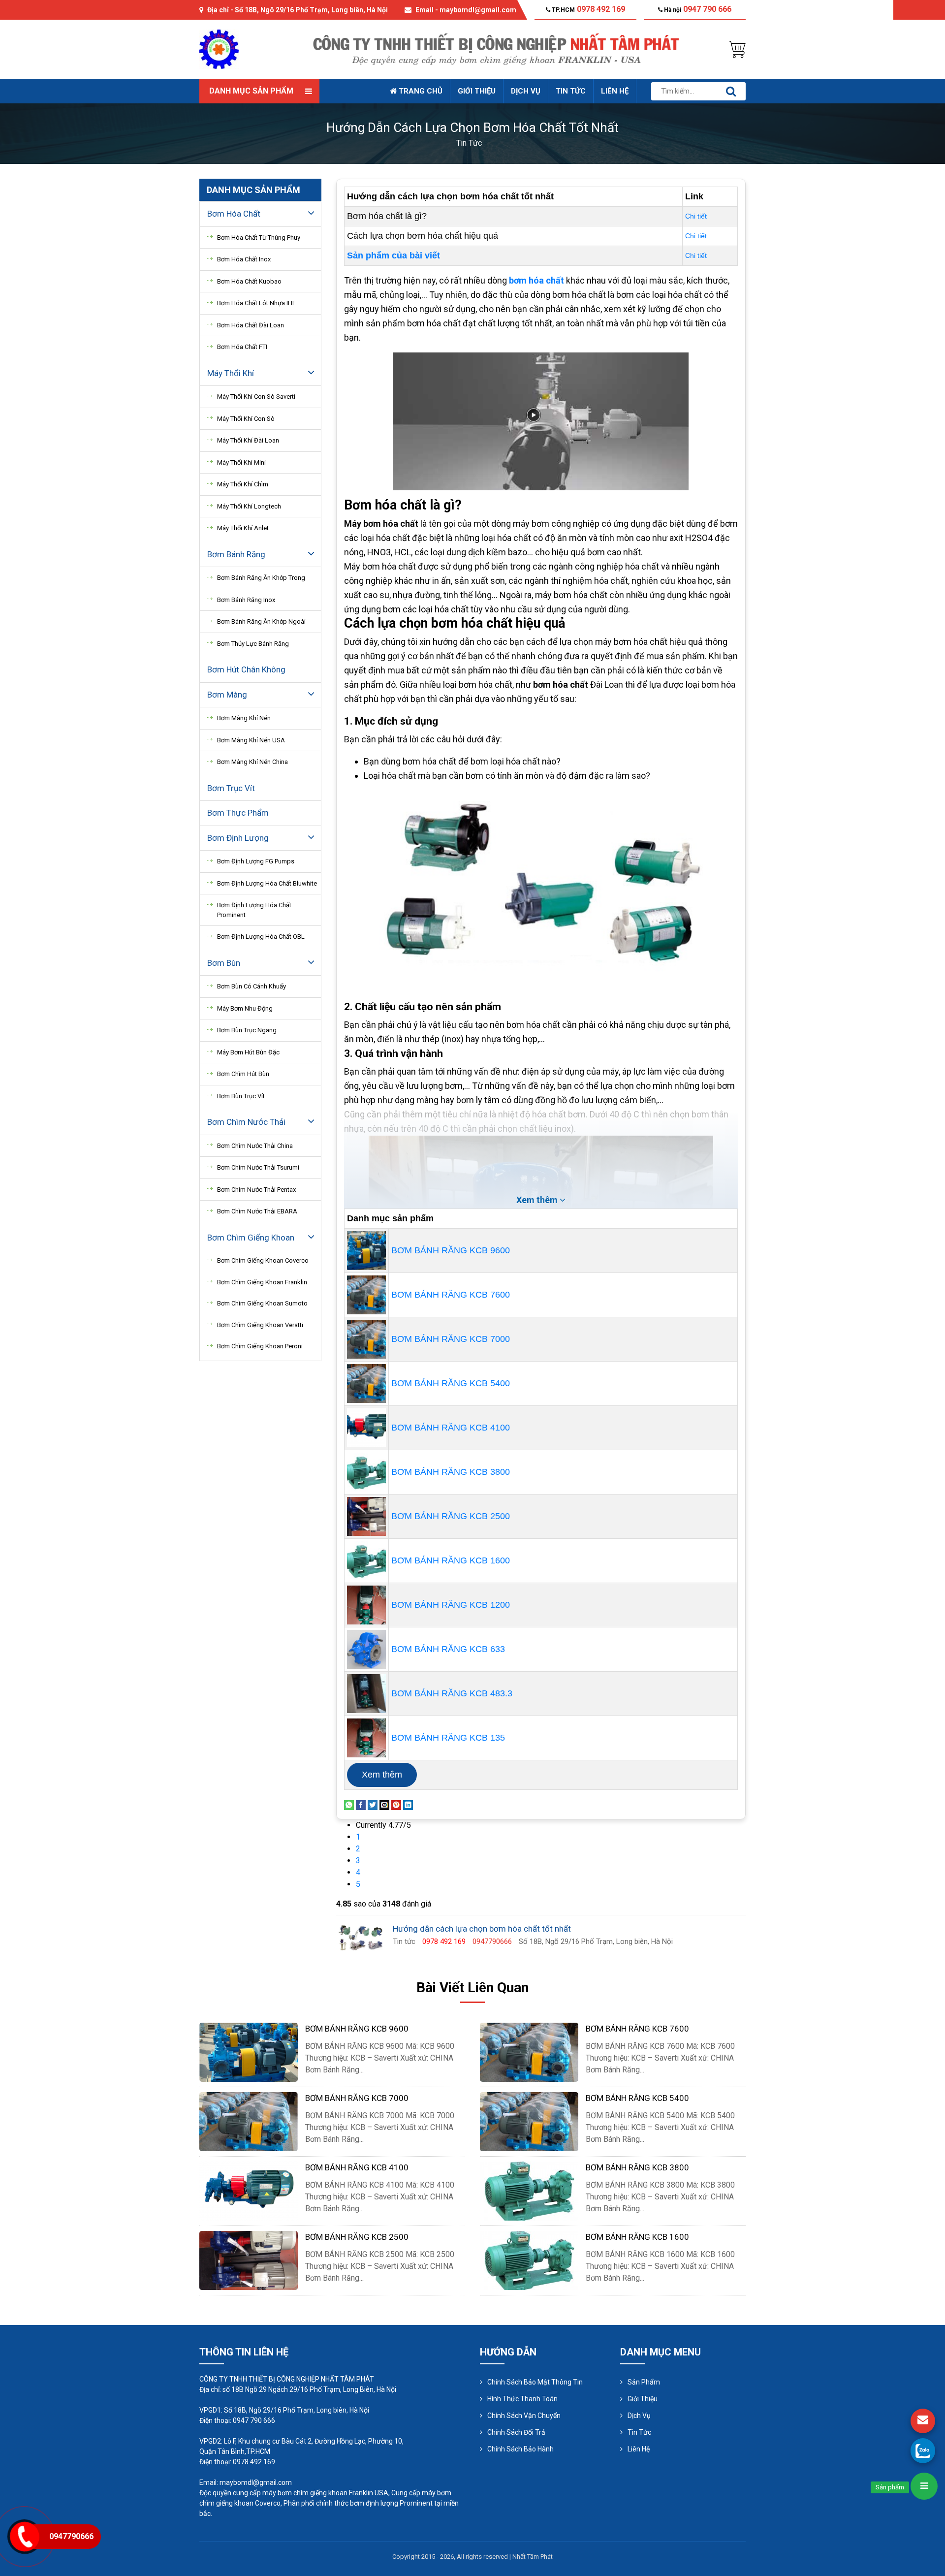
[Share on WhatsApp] (349, 1804)
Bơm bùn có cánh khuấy (252, 986)
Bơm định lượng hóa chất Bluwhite (267, 883)
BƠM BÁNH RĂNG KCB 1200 (451, 1605)
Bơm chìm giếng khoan (251, 1238)
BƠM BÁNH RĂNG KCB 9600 (451, 1250)
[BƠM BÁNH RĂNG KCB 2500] (366, 1516)
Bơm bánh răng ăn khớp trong (261, 578)
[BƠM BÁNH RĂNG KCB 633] (366, 1649)
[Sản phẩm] (924, 2486)
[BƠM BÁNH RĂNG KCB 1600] (366, 1560)
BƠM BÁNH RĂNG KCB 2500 (451, 1516)
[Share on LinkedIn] (408, 1804)
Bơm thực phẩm (238, 813)
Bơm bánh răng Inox (246, 600)
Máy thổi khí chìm (243, 484)
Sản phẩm (644, 2382)
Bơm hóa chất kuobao (249, 281)
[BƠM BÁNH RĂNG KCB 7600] (366, 1294)
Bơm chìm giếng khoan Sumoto (262, 1303)
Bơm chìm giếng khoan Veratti (260, 1325)
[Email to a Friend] (384, 1804)
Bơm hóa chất (234, 214)
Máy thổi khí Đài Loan (248, 440)
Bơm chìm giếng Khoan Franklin (262, 1282)
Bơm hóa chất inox (244, 259)
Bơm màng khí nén (244, 718)
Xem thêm (382, 1775)
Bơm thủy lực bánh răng (253, 644)
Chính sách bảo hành (520, 2449)
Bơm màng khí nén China (252, 762)
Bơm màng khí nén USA (251, 740)
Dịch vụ (526, 91)
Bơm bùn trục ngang (247, 1030)
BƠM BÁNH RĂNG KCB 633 (448, 1649)
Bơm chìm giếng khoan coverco (263, 1260)
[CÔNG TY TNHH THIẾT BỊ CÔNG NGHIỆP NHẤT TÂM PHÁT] (219, 48)
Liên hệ (615, 91)
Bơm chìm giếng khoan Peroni (260, 1346)
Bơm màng (227, 695)
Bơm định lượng (238, 838)
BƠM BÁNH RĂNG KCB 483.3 (452, 1693)
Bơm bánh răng (236, 554)
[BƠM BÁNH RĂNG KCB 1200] (366, 1604)
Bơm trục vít (231, 788)
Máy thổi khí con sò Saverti (256, 397)
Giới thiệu (477, 91)
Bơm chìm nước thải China (255, 1146)
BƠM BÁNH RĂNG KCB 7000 (451, 1339)
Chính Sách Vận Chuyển (524, 2416)
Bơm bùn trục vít (241, 1096)
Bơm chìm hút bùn (243, 1074)
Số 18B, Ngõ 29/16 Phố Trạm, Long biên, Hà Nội (311, 10)
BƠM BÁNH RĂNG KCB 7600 (451, 1295)
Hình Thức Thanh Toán (522, 2399)
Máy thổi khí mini (241, 462)
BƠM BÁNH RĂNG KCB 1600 (451, 1560)
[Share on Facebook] (361, 1804)
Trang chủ (420, 91)
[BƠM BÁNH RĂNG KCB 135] (366, 1737)
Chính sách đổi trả (516, 2432)
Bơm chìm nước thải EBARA (257, 1211)
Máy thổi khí (231, 373)
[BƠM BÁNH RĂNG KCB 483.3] (366, 1693)
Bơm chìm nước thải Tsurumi (258, 1167)
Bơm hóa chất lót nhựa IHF (256, 303)
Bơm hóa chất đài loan (251, 325)
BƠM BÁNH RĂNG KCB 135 (448, 1738)
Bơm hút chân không (246, 669)
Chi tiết (696, 216)
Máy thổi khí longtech (249, 506)
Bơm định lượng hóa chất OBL (261, 937)
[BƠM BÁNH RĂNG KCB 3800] (366, 1471)
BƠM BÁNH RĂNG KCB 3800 (451, 1472)
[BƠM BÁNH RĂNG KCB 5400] (366, 1383)
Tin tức (571, 91)
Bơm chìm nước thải (246, 1122)
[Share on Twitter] (373, 1804)
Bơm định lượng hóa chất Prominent (254, 910)
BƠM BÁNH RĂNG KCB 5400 (451, 1383)
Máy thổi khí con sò (246, 419)
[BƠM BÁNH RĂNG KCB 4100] (366, 1427)
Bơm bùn (224, 963)
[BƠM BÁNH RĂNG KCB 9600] (366, 1250)
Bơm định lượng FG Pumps (256, 861)
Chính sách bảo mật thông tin (535, 2382)
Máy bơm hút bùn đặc (248, 1052)
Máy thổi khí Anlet (243, 528)
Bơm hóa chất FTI (242, 347)
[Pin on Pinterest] (396, 1804)
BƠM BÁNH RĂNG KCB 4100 (451, 1428)
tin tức (469, 143)
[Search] (731, 91)
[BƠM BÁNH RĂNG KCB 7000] (366, 1338)
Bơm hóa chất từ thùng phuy (259, 238)
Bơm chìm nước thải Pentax (256, 1190)
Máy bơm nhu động (245, 1008)
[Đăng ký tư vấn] (923, 2421)
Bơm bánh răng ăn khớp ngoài (261, 621)
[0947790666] (923, 2450)
